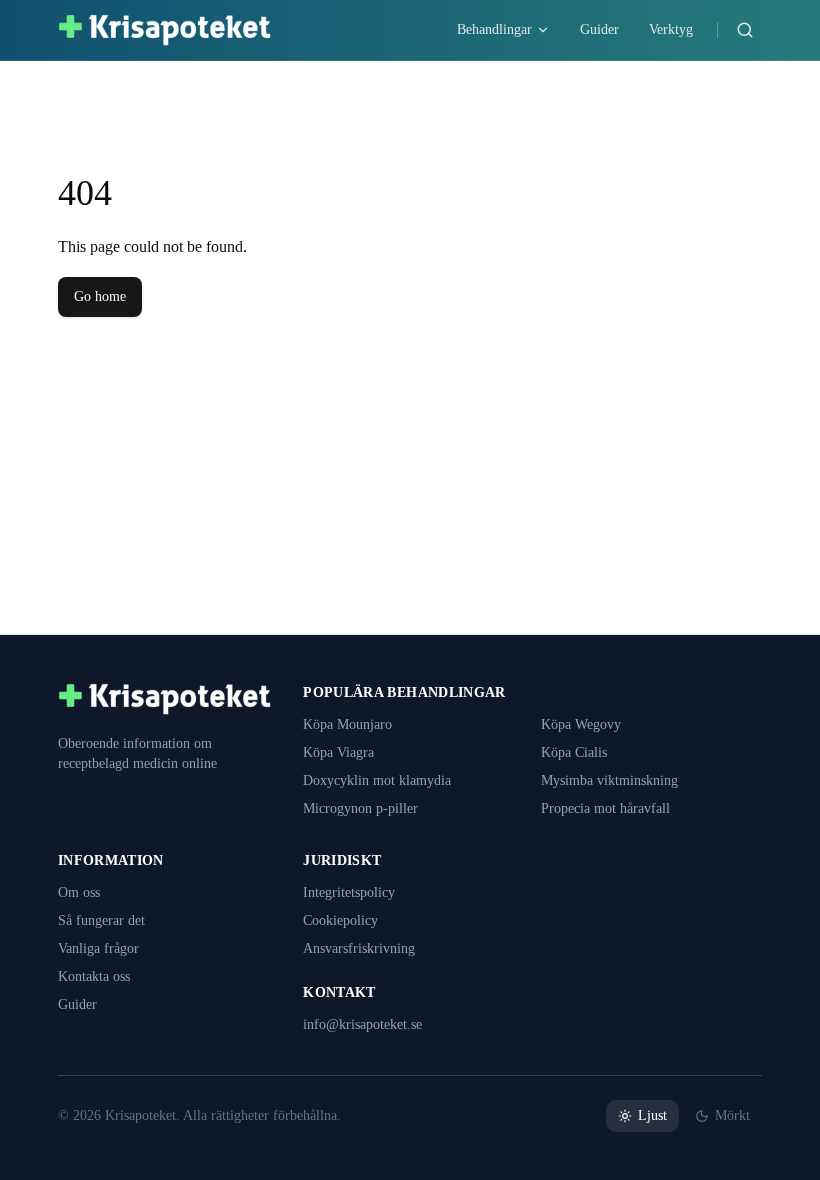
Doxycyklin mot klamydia (384, 781)
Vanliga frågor (103, 949)
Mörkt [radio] (731, 1116)
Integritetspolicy (354, 893)
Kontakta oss (99, 977)
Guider (586, 30)
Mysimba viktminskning (615, 781)
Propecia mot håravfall (614, 809)
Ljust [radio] (649, 1116)
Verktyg (666, 30)
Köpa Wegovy (585, 725)
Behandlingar (471, 30)
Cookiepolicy (344, 921)
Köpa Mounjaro (351, 725)
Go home (102, 297)
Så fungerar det (108, 921)
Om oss (82, 893)
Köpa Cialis (576, 753)
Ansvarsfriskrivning (364, 949)
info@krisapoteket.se (370, 1025)
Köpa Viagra (341, 753)
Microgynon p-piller (365, 809)
